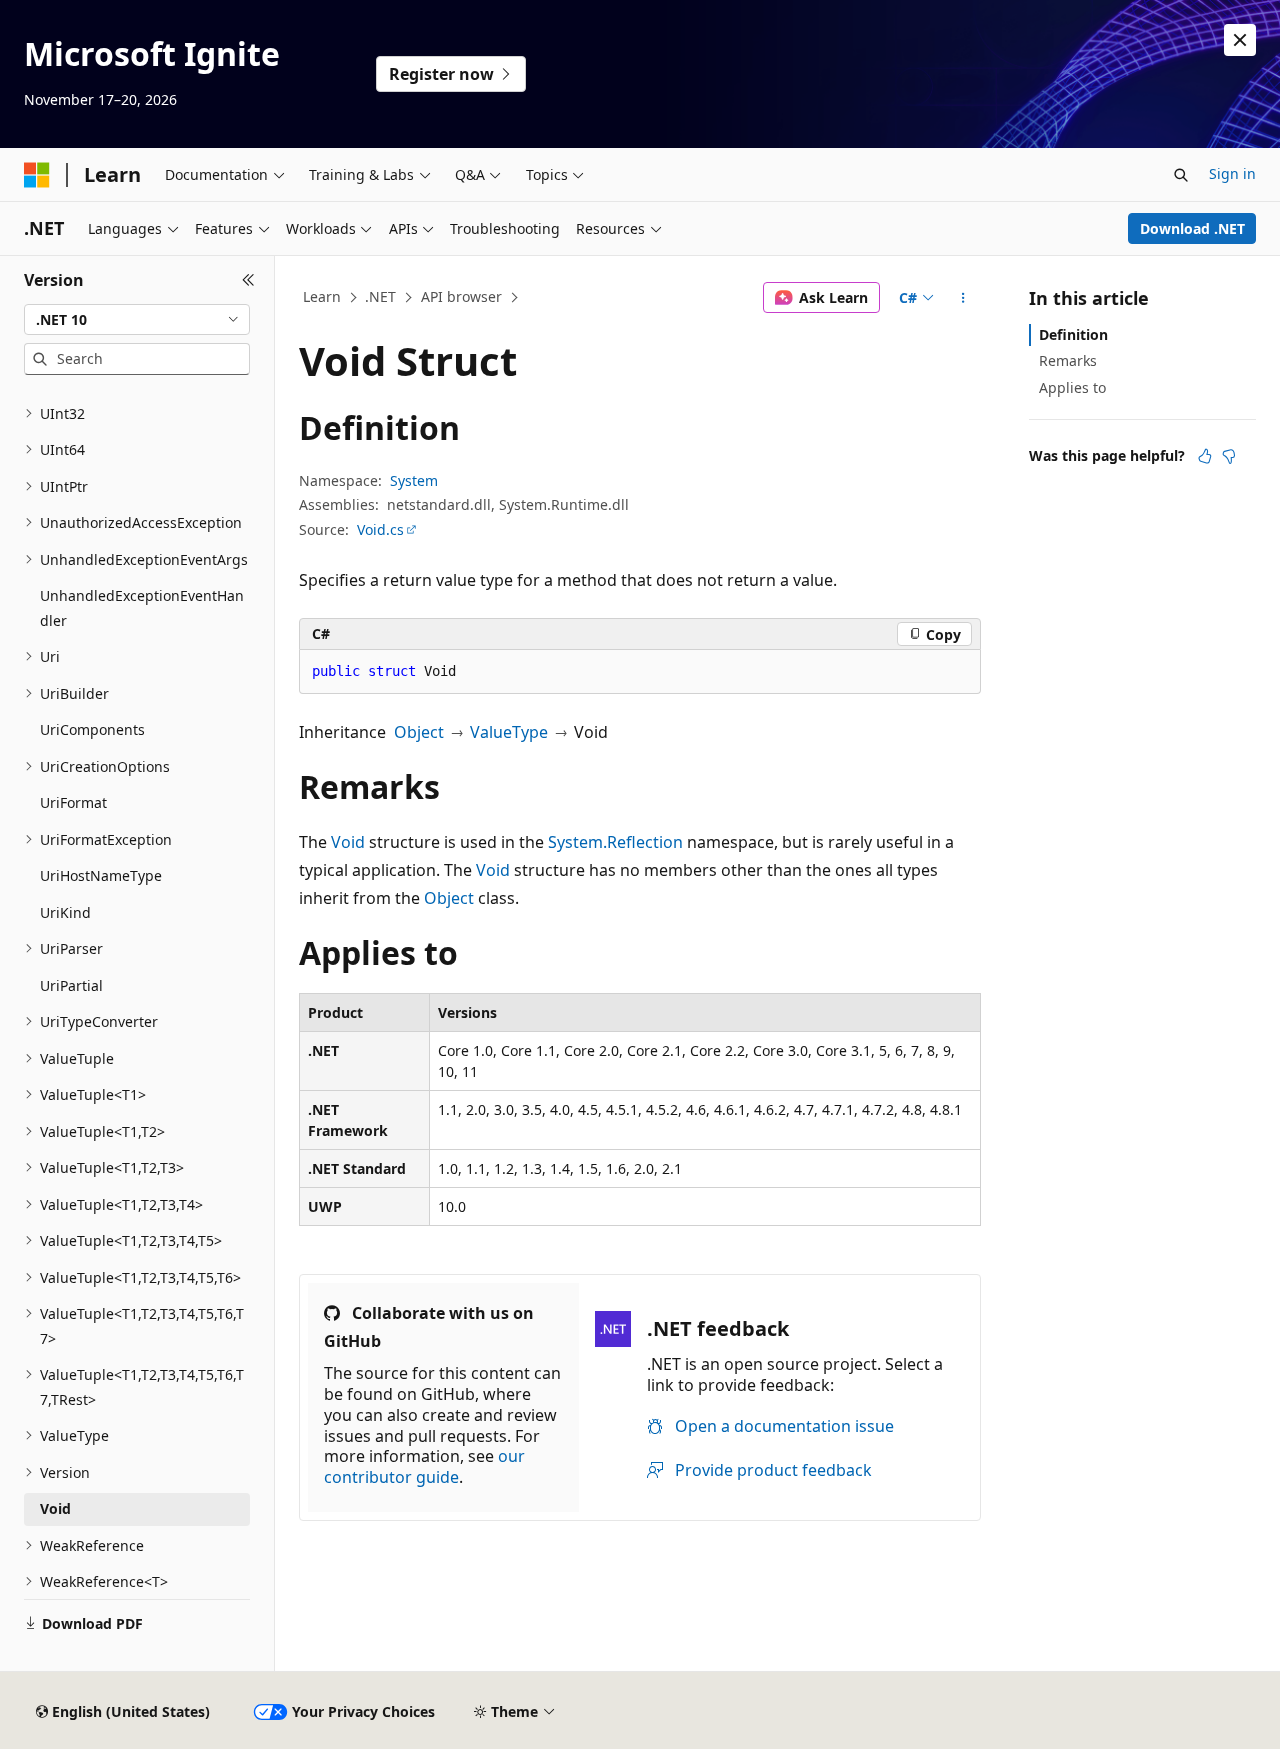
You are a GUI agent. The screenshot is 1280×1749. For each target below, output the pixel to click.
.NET (380, 296)
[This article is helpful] (1205, 456)
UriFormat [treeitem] (73, 802)
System (414, 480)
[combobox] (137, 320)
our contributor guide (424, 1466)
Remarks (1068, 360)
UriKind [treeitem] (65, 912)
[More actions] (963, 298)
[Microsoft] (37, 175)
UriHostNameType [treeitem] (101, 875)
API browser (461, 296)
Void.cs (380, 529)
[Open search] (1181, 175)
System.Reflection (615, 842)
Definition (1073, 334)
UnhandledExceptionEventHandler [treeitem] (142, 608)
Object (419, 732)
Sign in (1232, 173)
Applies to (1072, 387)
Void (348, 842)
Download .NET (1192, 228)
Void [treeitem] (55, 1508)
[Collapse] (248, 280)
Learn (322, 296)
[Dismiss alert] (1240, 40)
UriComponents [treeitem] (92, 729)
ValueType (509, 732)
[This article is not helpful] (1229, 456)
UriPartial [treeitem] (71, 985)
